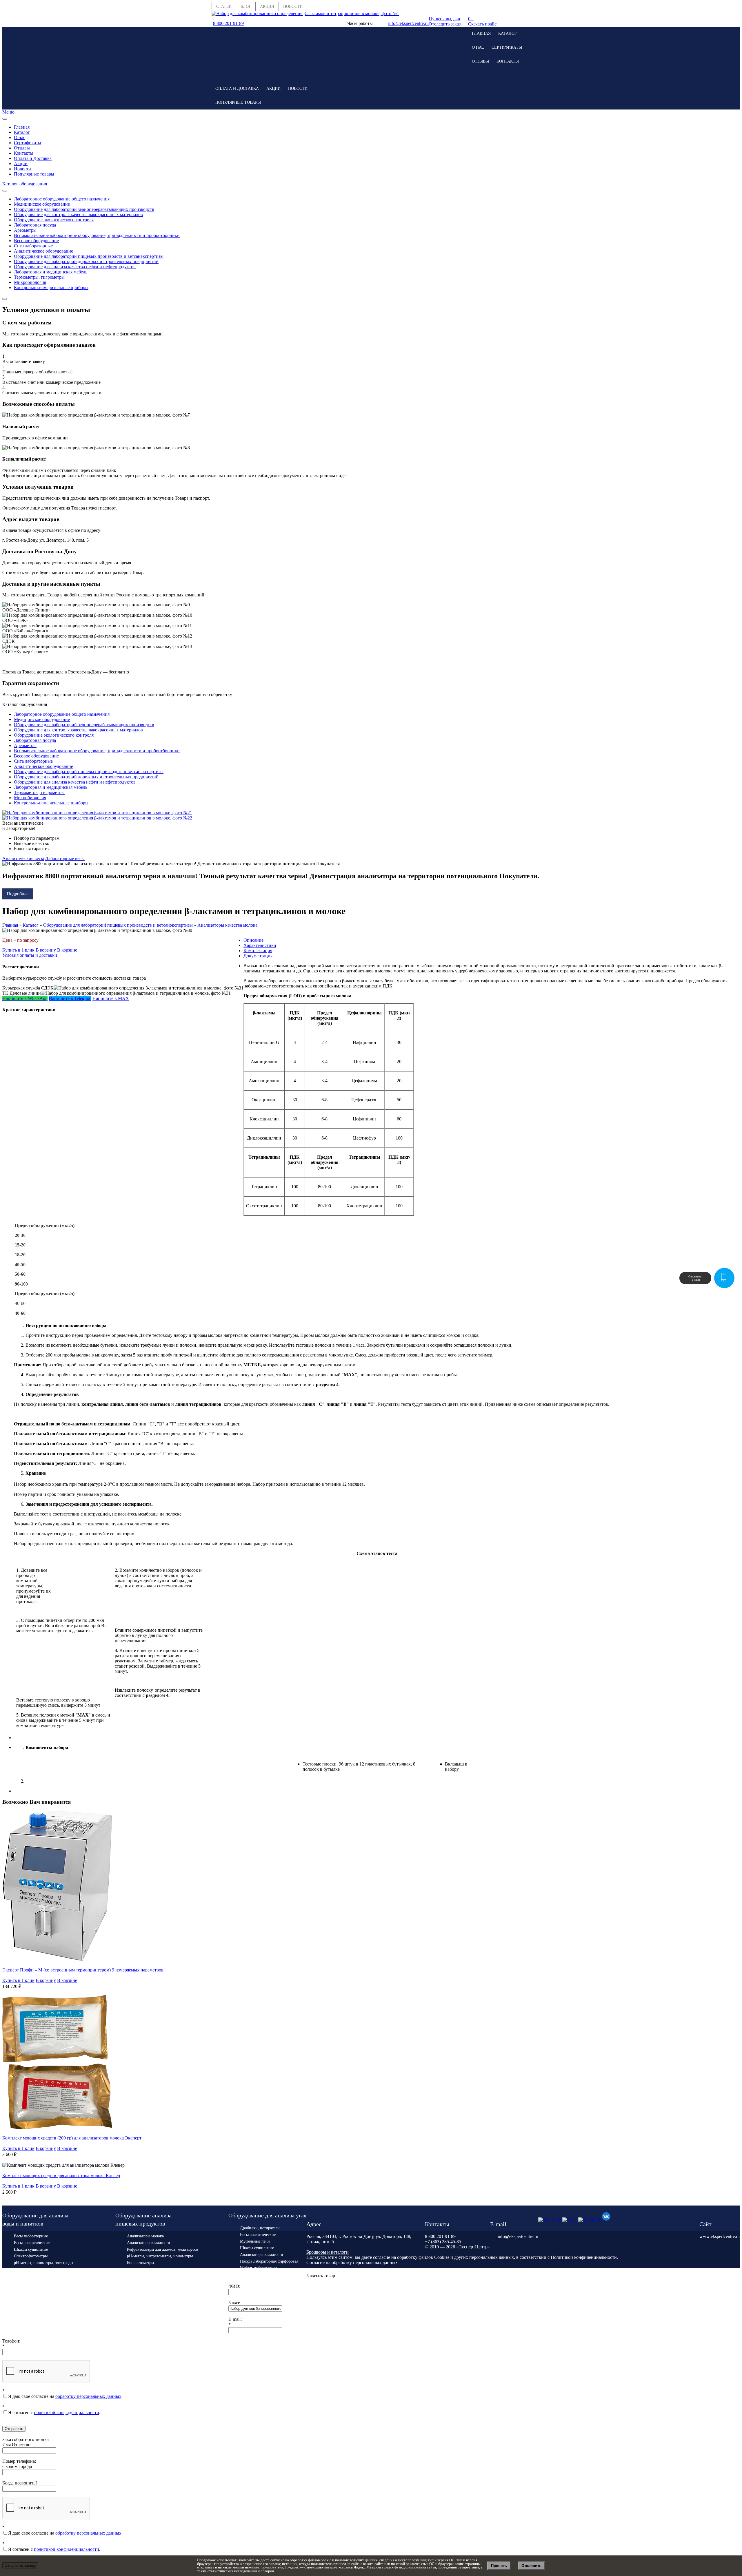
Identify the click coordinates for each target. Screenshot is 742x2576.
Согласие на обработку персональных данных (352, 2262)
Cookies (442, 2257)
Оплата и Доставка (237, 88)
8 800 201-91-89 (228, 23)
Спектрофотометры (31, 2256)
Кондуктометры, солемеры (37, 2276)
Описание (253, 940)
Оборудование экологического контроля (54, 220)
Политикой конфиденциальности (584, 2257)
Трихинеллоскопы (143, 2288)
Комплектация (258, 951)
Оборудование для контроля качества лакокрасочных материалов (78, 214)
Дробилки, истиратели (260, 2228)
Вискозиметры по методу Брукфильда (160, 2295)
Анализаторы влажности (149, 2243)
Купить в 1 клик (18, 950)
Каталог (508, 33)
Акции (273, 88)
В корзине (67, 950)
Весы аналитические (32, 2243)
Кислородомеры (28, 2269)
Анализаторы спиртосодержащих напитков (52, 2289)
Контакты (508, 61)
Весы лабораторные (31, 2236)
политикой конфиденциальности (67, 2412)
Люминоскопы (140, 2281)
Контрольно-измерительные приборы (51, 287)
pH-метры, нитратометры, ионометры (160, 2256)
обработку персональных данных (88, 2396)
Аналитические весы (23, 858)
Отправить (14, 2429)
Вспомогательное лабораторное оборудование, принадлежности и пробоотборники (97, 235)
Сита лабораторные (33, 246)
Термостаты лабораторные (150, 2326)
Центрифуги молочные (147, 2301)
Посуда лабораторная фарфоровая (269, 2261)
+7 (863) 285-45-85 (443, 2242)
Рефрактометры (27, 2283)
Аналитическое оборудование (43, 251)
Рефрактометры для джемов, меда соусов (163, 2249)
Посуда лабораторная (32, 2303)
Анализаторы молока (145, 2236)
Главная (481, 33)
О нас (478, 47)
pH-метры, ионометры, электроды (43, 2263)
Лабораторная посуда (35, 225)
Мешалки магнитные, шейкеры (41, 2296)
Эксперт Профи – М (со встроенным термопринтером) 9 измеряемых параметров (83, 1970)
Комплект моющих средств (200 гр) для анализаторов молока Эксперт (72, 2138)
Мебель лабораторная (259, 2268)
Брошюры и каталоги (328, 2252)
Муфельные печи (255, 2241)
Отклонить (531, 2566)
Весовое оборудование (36, 241)
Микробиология (30, 282)
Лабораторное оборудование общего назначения (62, 199)
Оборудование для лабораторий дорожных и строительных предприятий (86, 261)
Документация (258, 956)
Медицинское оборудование (42, 204)
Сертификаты (507, 47)
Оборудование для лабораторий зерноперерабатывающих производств (84, 209)
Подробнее (18, 894)
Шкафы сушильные (31, 2249)
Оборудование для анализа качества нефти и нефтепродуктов (75, 267)
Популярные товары (238, 102)
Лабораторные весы (65, 858)
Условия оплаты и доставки (30, 955)
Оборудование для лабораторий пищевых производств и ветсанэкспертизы (89, 256)
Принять (499, 2566)
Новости (298, 88)
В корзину (46, 950)
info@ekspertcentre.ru (408, 23)
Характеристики (260, 945)
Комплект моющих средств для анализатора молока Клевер (61, 2176)
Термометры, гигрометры (39, 277)
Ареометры (25, 230)
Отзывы (480, 61)
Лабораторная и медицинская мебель (51, 272)
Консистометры (140, 2263)
